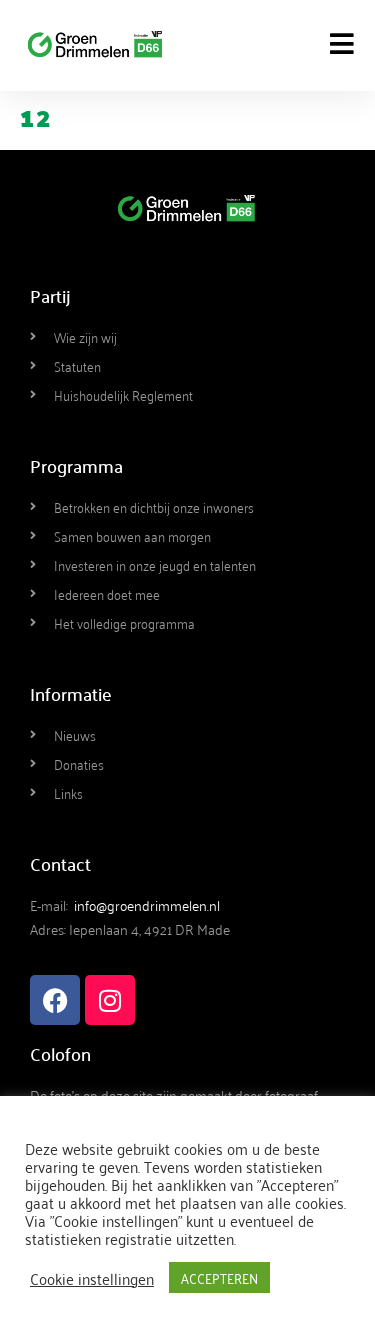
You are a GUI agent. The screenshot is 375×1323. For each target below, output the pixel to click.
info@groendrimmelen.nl (147, 904)
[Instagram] (110, 1000)
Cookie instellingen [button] (92, 1278)
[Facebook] (55, 1000)
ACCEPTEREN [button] (219, 1277)
